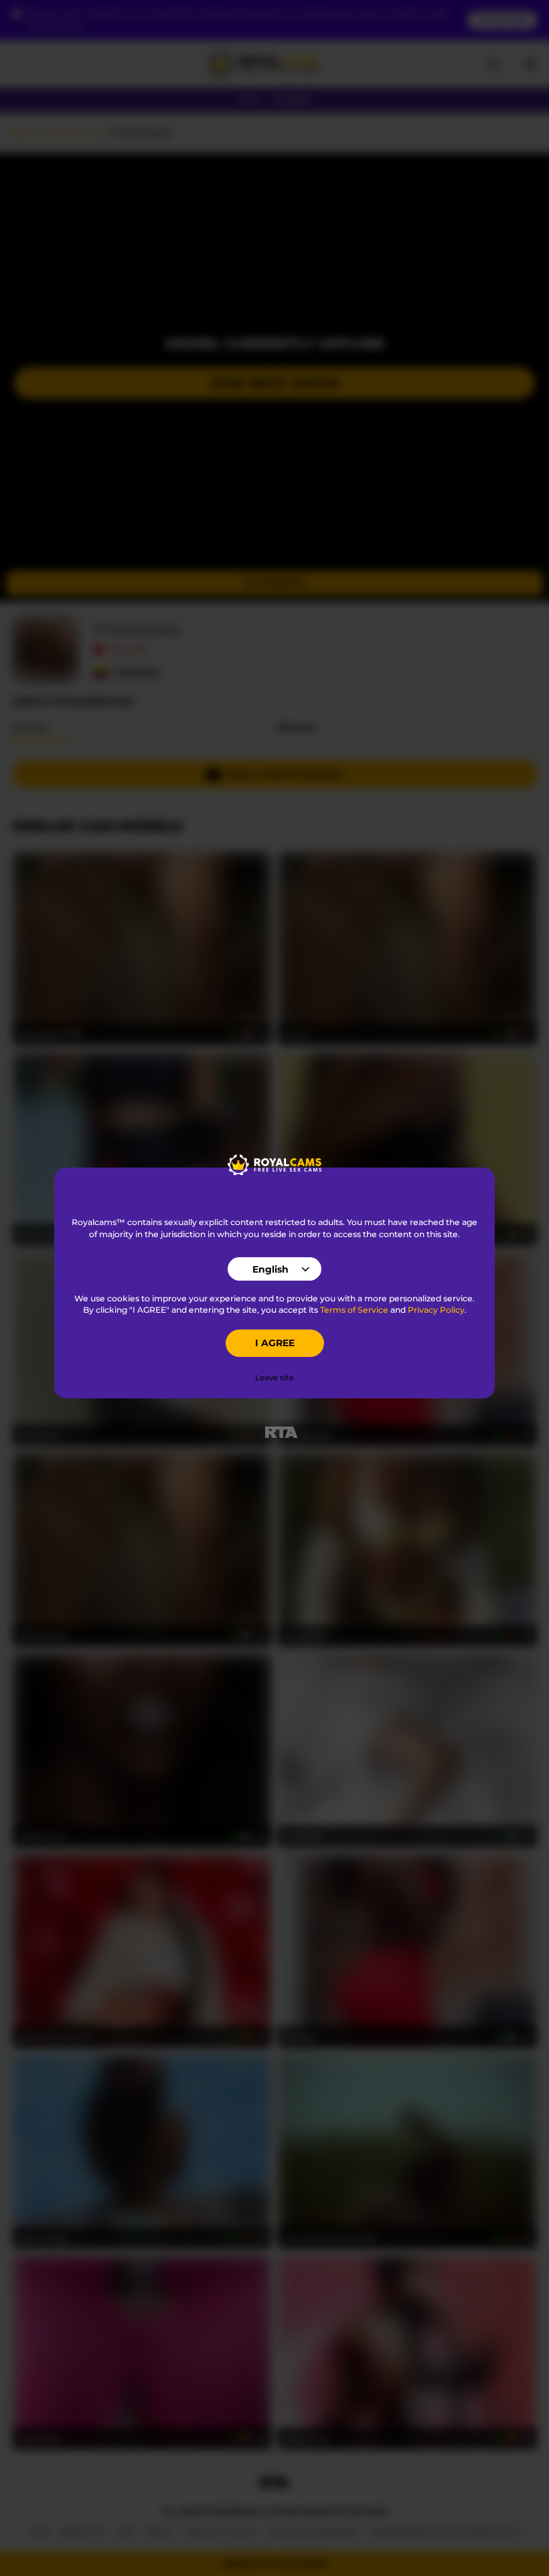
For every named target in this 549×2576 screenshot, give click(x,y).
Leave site (274, 1378)
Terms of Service (354, 1310)
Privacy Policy (436, 1310)
